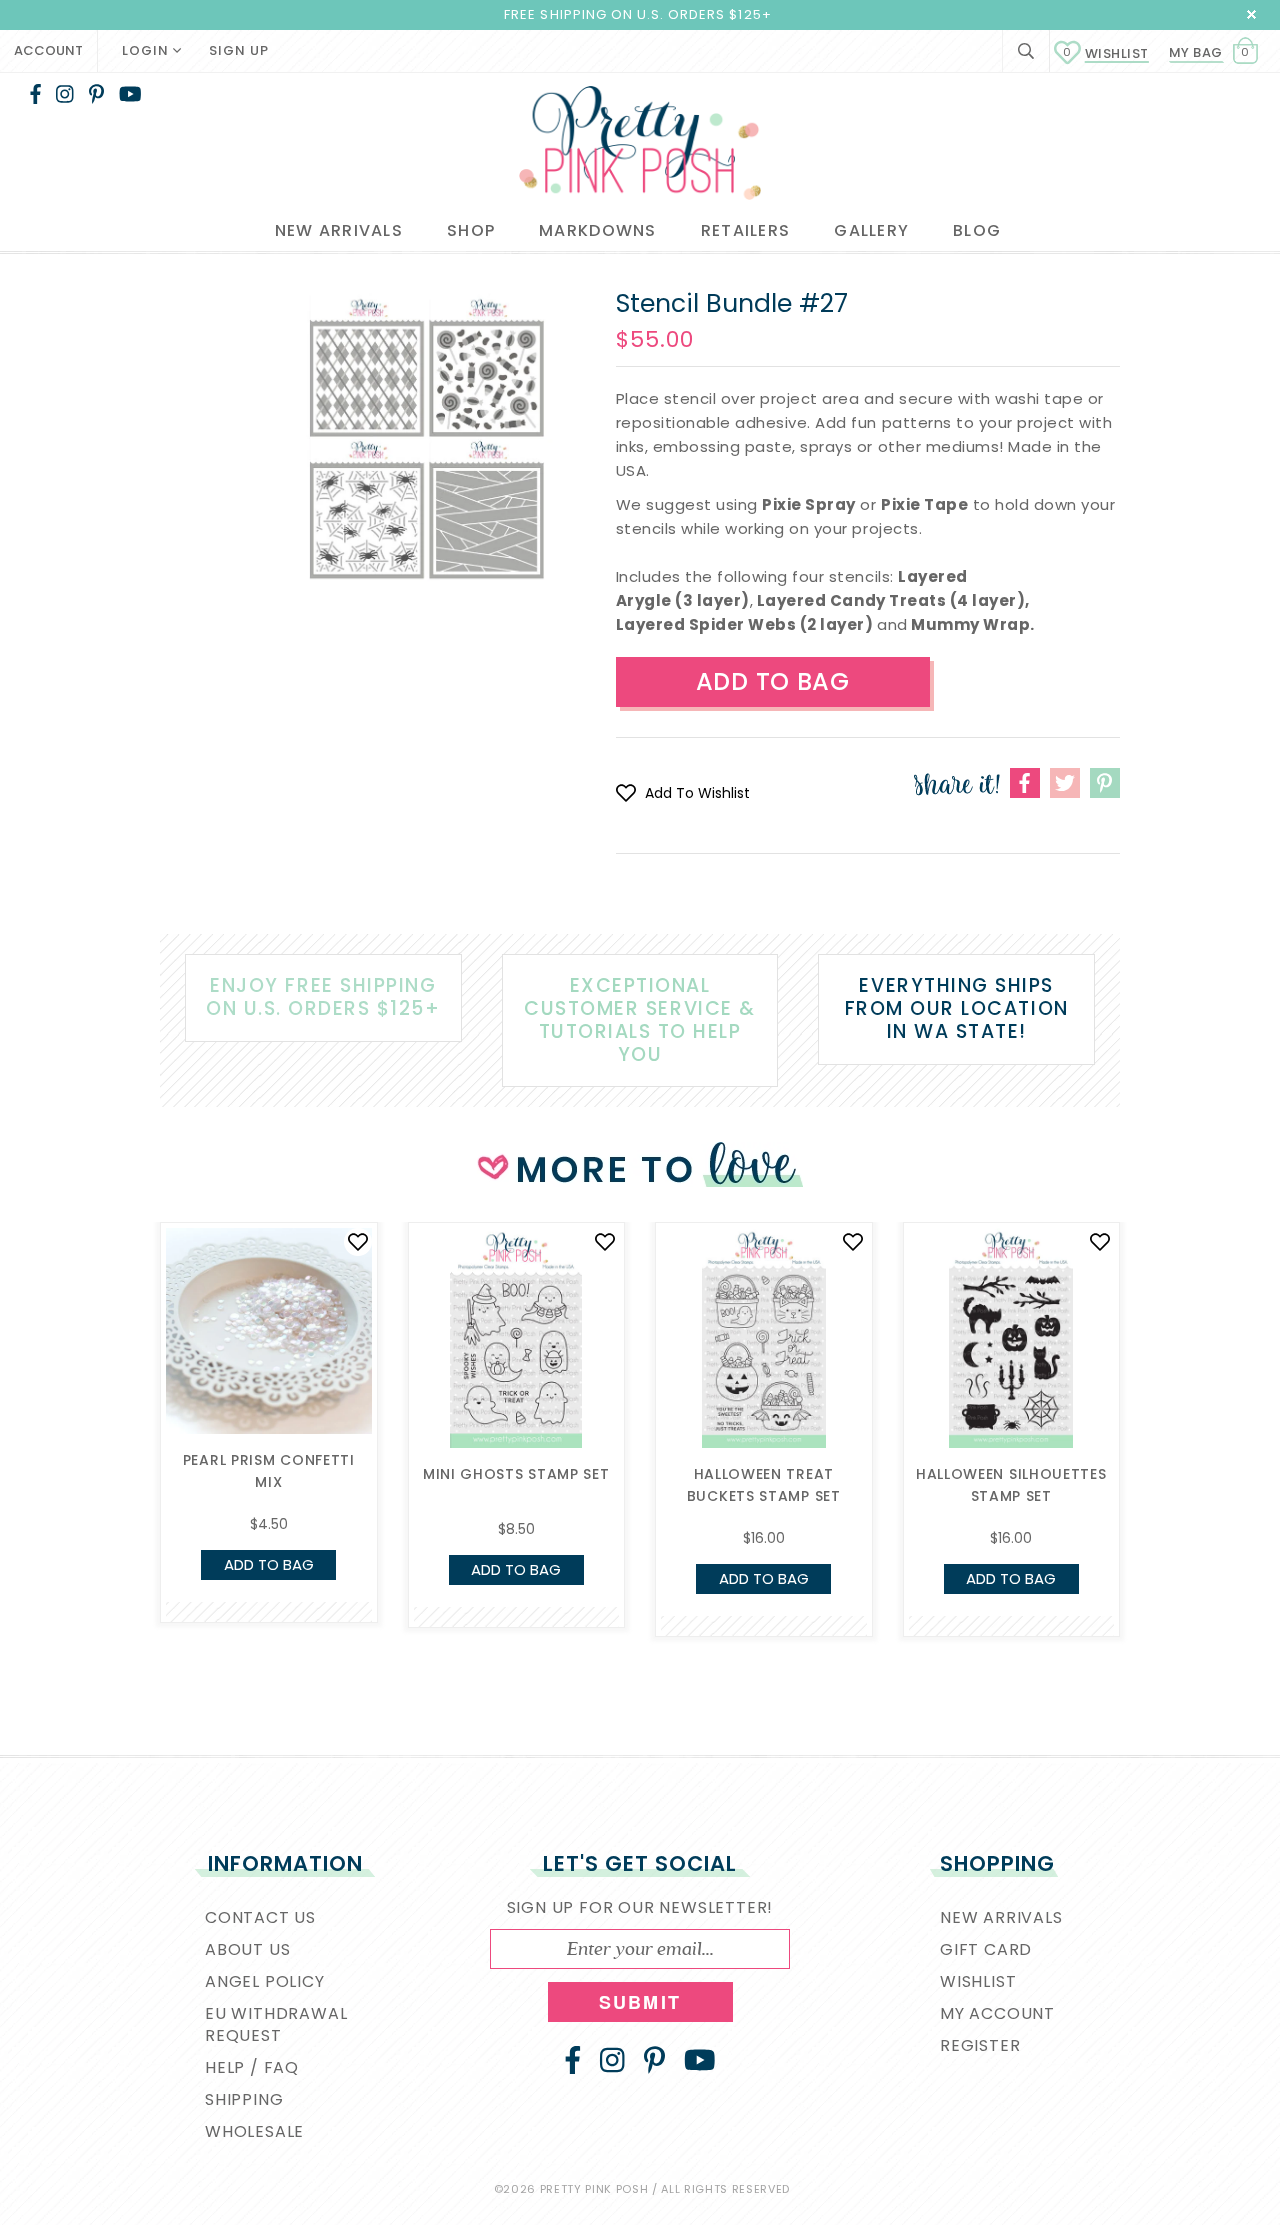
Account (48, 50)
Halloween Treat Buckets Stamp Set (764, 1485)
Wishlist (1106, 53)
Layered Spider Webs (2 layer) (745, 624)
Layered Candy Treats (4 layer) (891, 600)
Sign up (239, 50)
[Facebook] (35, 94)
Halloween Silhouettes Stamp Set (1011, 1485)
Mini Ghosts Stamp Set (516, 1474)
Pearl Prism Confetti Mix (269, 1471)
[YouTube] (130, 94)
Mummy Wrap (970, 624)
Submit (640, 2002)
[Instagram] (65, 94)
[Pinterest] (96, 94)
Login (147, 50)
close (1251, 14)
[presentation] (130, 1379)
